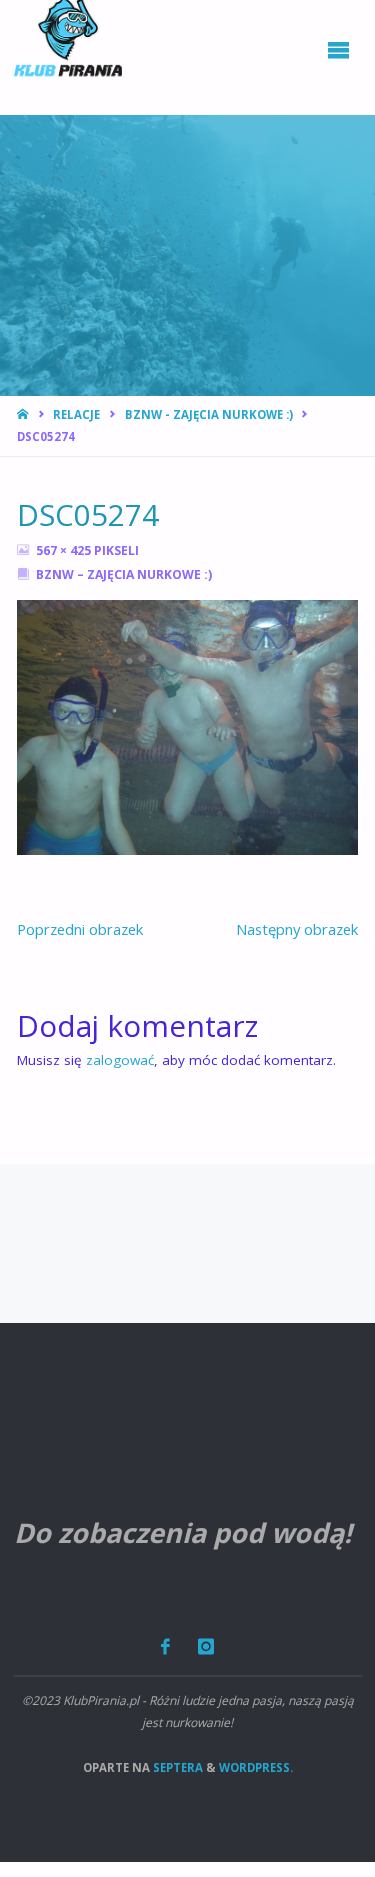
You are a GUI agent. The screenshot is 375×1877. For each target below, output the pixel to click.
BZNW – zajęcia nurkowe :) (124, 574)
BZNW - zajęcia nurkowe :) (209, 414)
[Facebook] (166, 1646)
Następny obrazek (297, 929)
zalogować (120, 1060)
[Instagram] (205, 1646)
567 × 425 (65, 550)
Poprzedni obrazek (80, 929)
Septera (176, 1767)
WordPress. (256, 1767)
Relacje (76, 414)
